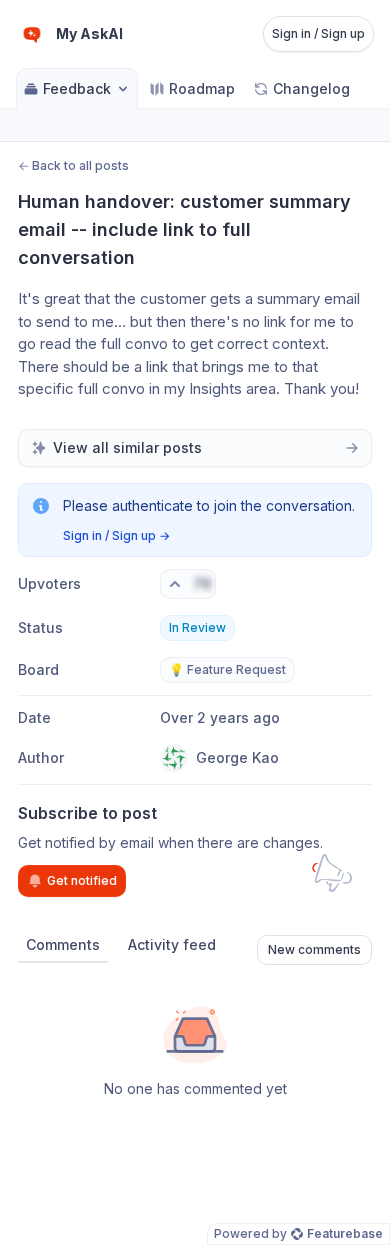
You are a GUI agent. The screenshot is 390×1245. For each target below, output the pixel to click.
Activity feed (172, 944)
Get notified (82, 880)
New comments (314, 949)
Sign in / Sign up (318, 33)
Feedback (77, 88)
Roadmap (202, 88)
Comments (63, 944)
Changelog (311, 88)
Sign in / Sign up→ (116, 535)
